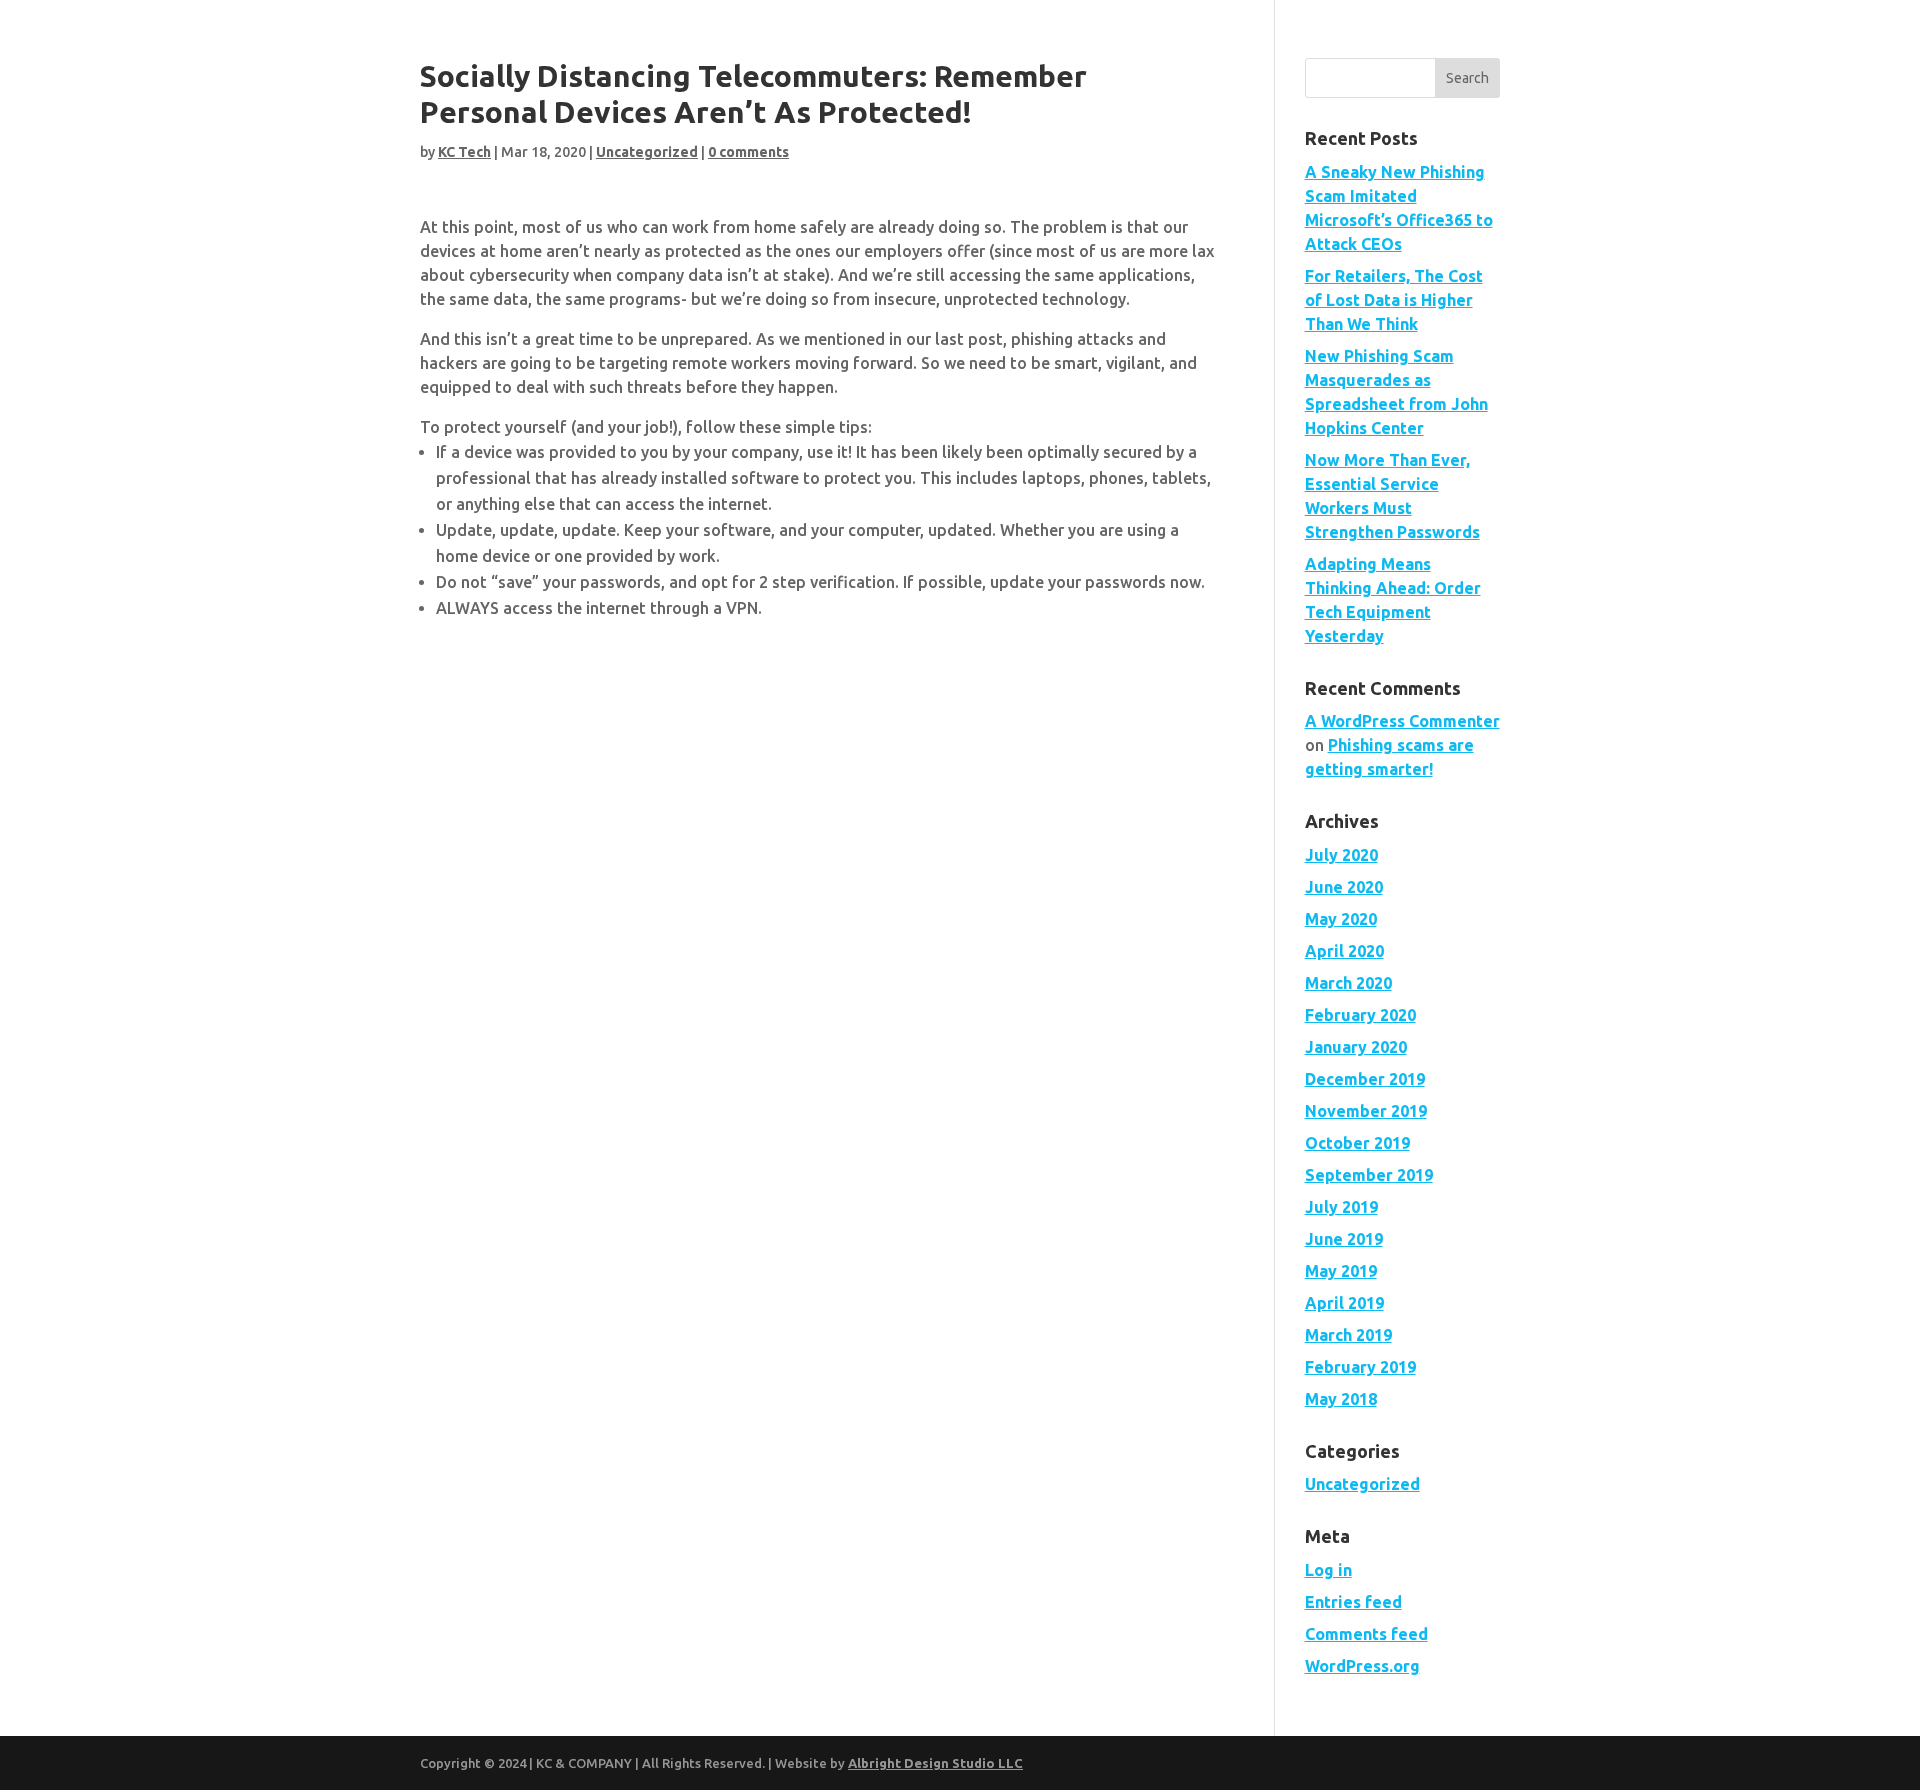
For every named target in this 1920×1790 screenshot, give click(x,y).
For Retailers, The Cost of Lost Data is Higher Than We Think (1394, 300)
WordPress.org (1362, 1666)
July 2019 (1341, 1207)
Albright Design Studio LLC (935, 1763)
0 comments (748, 152)
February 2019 (1360, 1367)
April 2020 (1344, 951)
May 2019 (1341, 1271)
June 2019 (1344, 1239)
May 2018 (1341, 1399)
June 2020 (1344, 887)
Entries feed (1353, 1602)
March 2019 (1348, 1335)
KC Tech (464, 152)
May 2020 (1341, 919)
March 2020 (1348, 983)
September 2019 (1369, 1175)
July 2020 (1341, 855)
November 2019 (1366, 1111)
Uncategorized (647, 152)
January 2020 (1356, 1047)
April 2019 (1344, 1303)
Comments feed (1366, 1634)
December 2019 (1365, 1079)
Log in (1328, 1570)
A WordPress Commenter (1402, 721)
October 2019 (1357, 1143)
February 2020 (1360, 1015)
